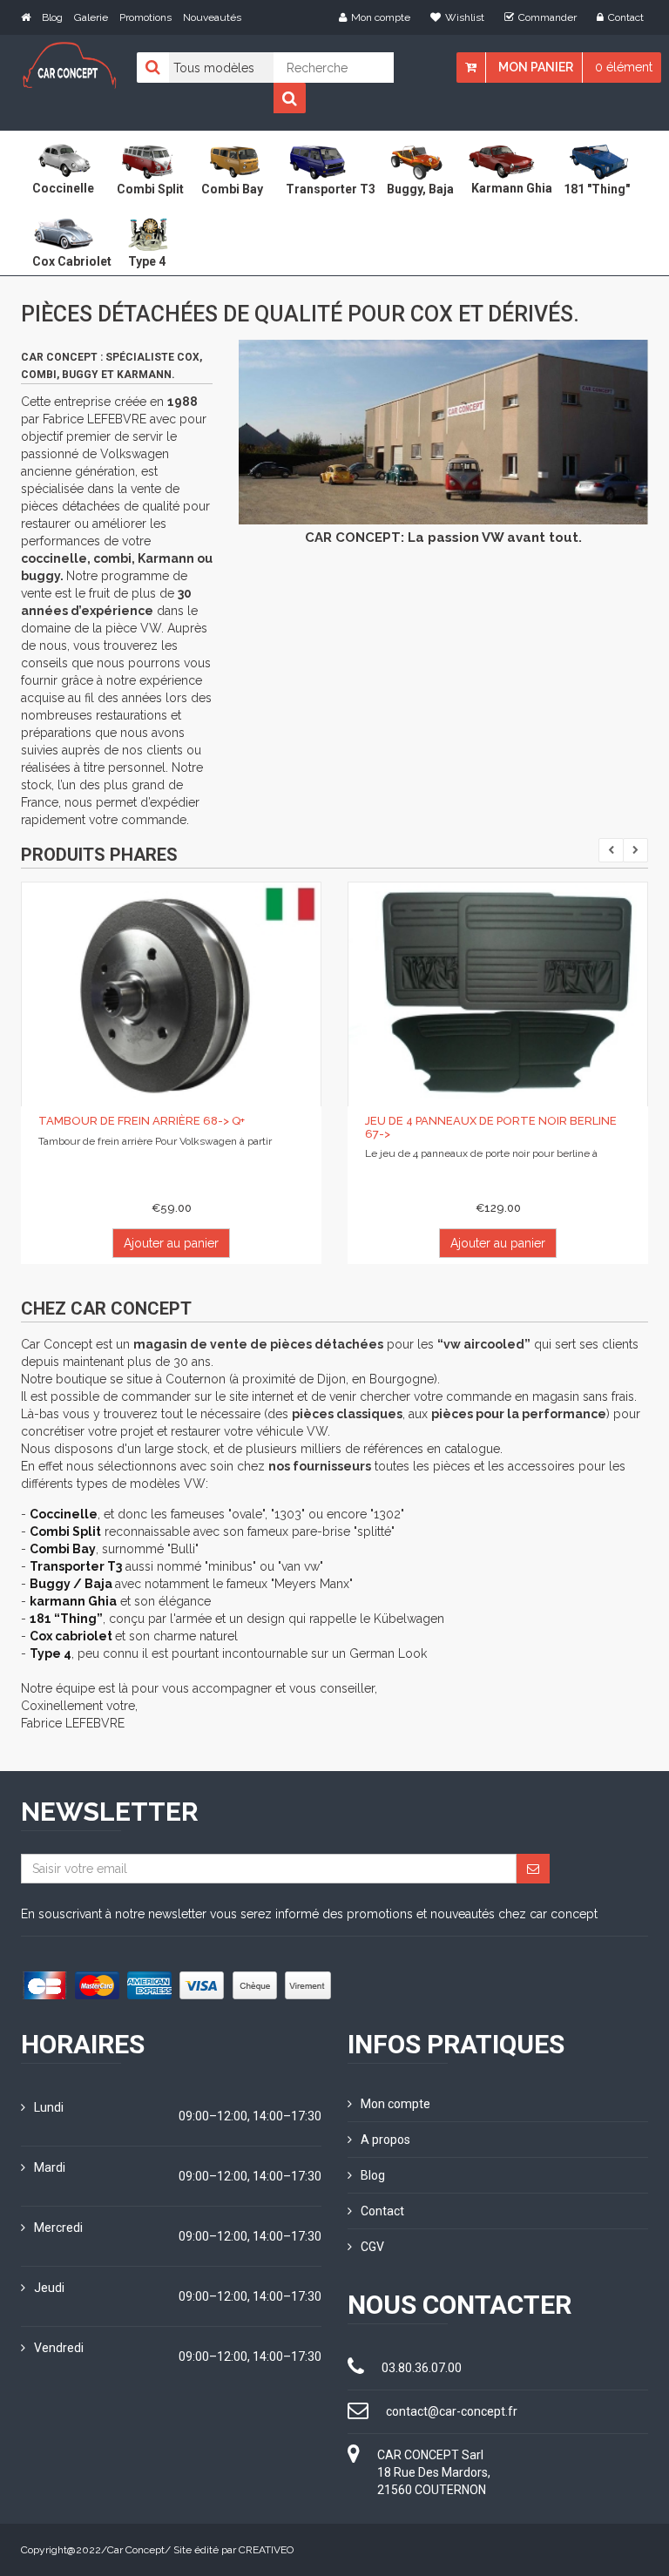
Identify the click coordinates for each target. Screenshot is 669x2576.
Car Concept (136, 2550)
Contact (626, 17)
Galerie (91, 17)
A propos (385, 2140)
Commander (547, 17)
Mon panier (536, 67)
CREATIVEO (266, 2550)
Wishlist (465, 17)
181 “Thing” (66, 1619)
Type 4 (51, 1653)
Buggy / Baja (72, 1584)
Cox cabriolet (72, 1636)
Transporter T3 (76, 1566)
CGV (372, 2247)
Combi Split (65, 1531)
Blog (52, 17)
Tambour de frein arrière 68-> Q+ (142, 1121)
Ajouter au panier (171, 1243)
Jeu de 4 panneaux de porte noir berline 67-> (491, 1127)
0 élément (624, 67)
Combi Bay (63, 1549)
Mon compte (381, 17)
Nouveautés (212, 17)
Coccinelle (64, 1514)
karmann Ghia (73, 1601)
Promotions (145, 17)
